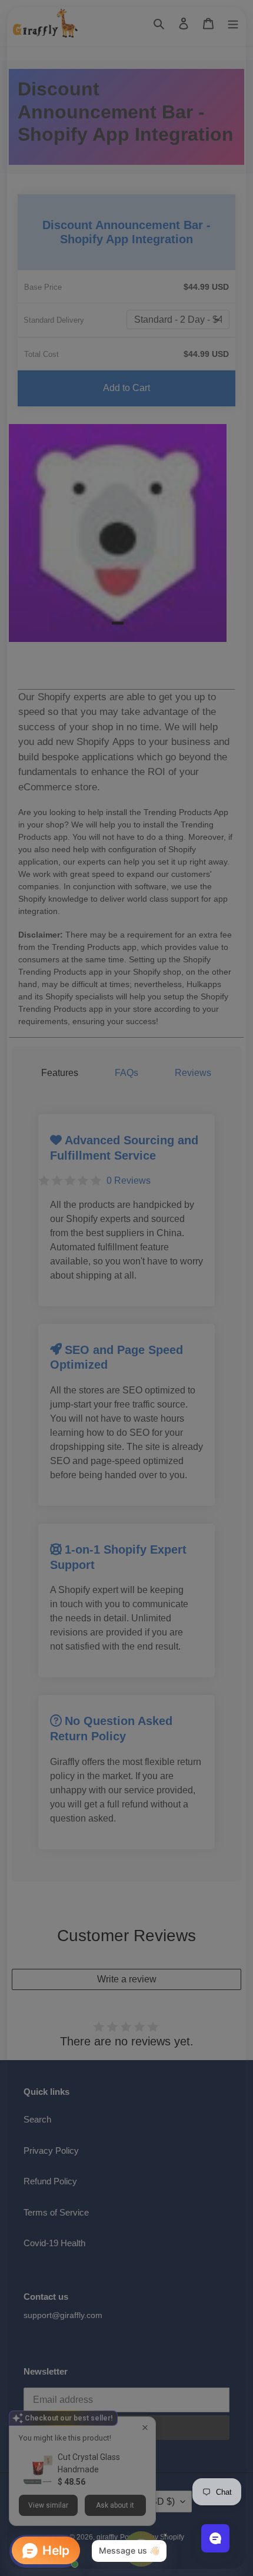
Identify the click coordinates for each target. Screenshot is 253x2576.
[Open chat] (215, 2538)
